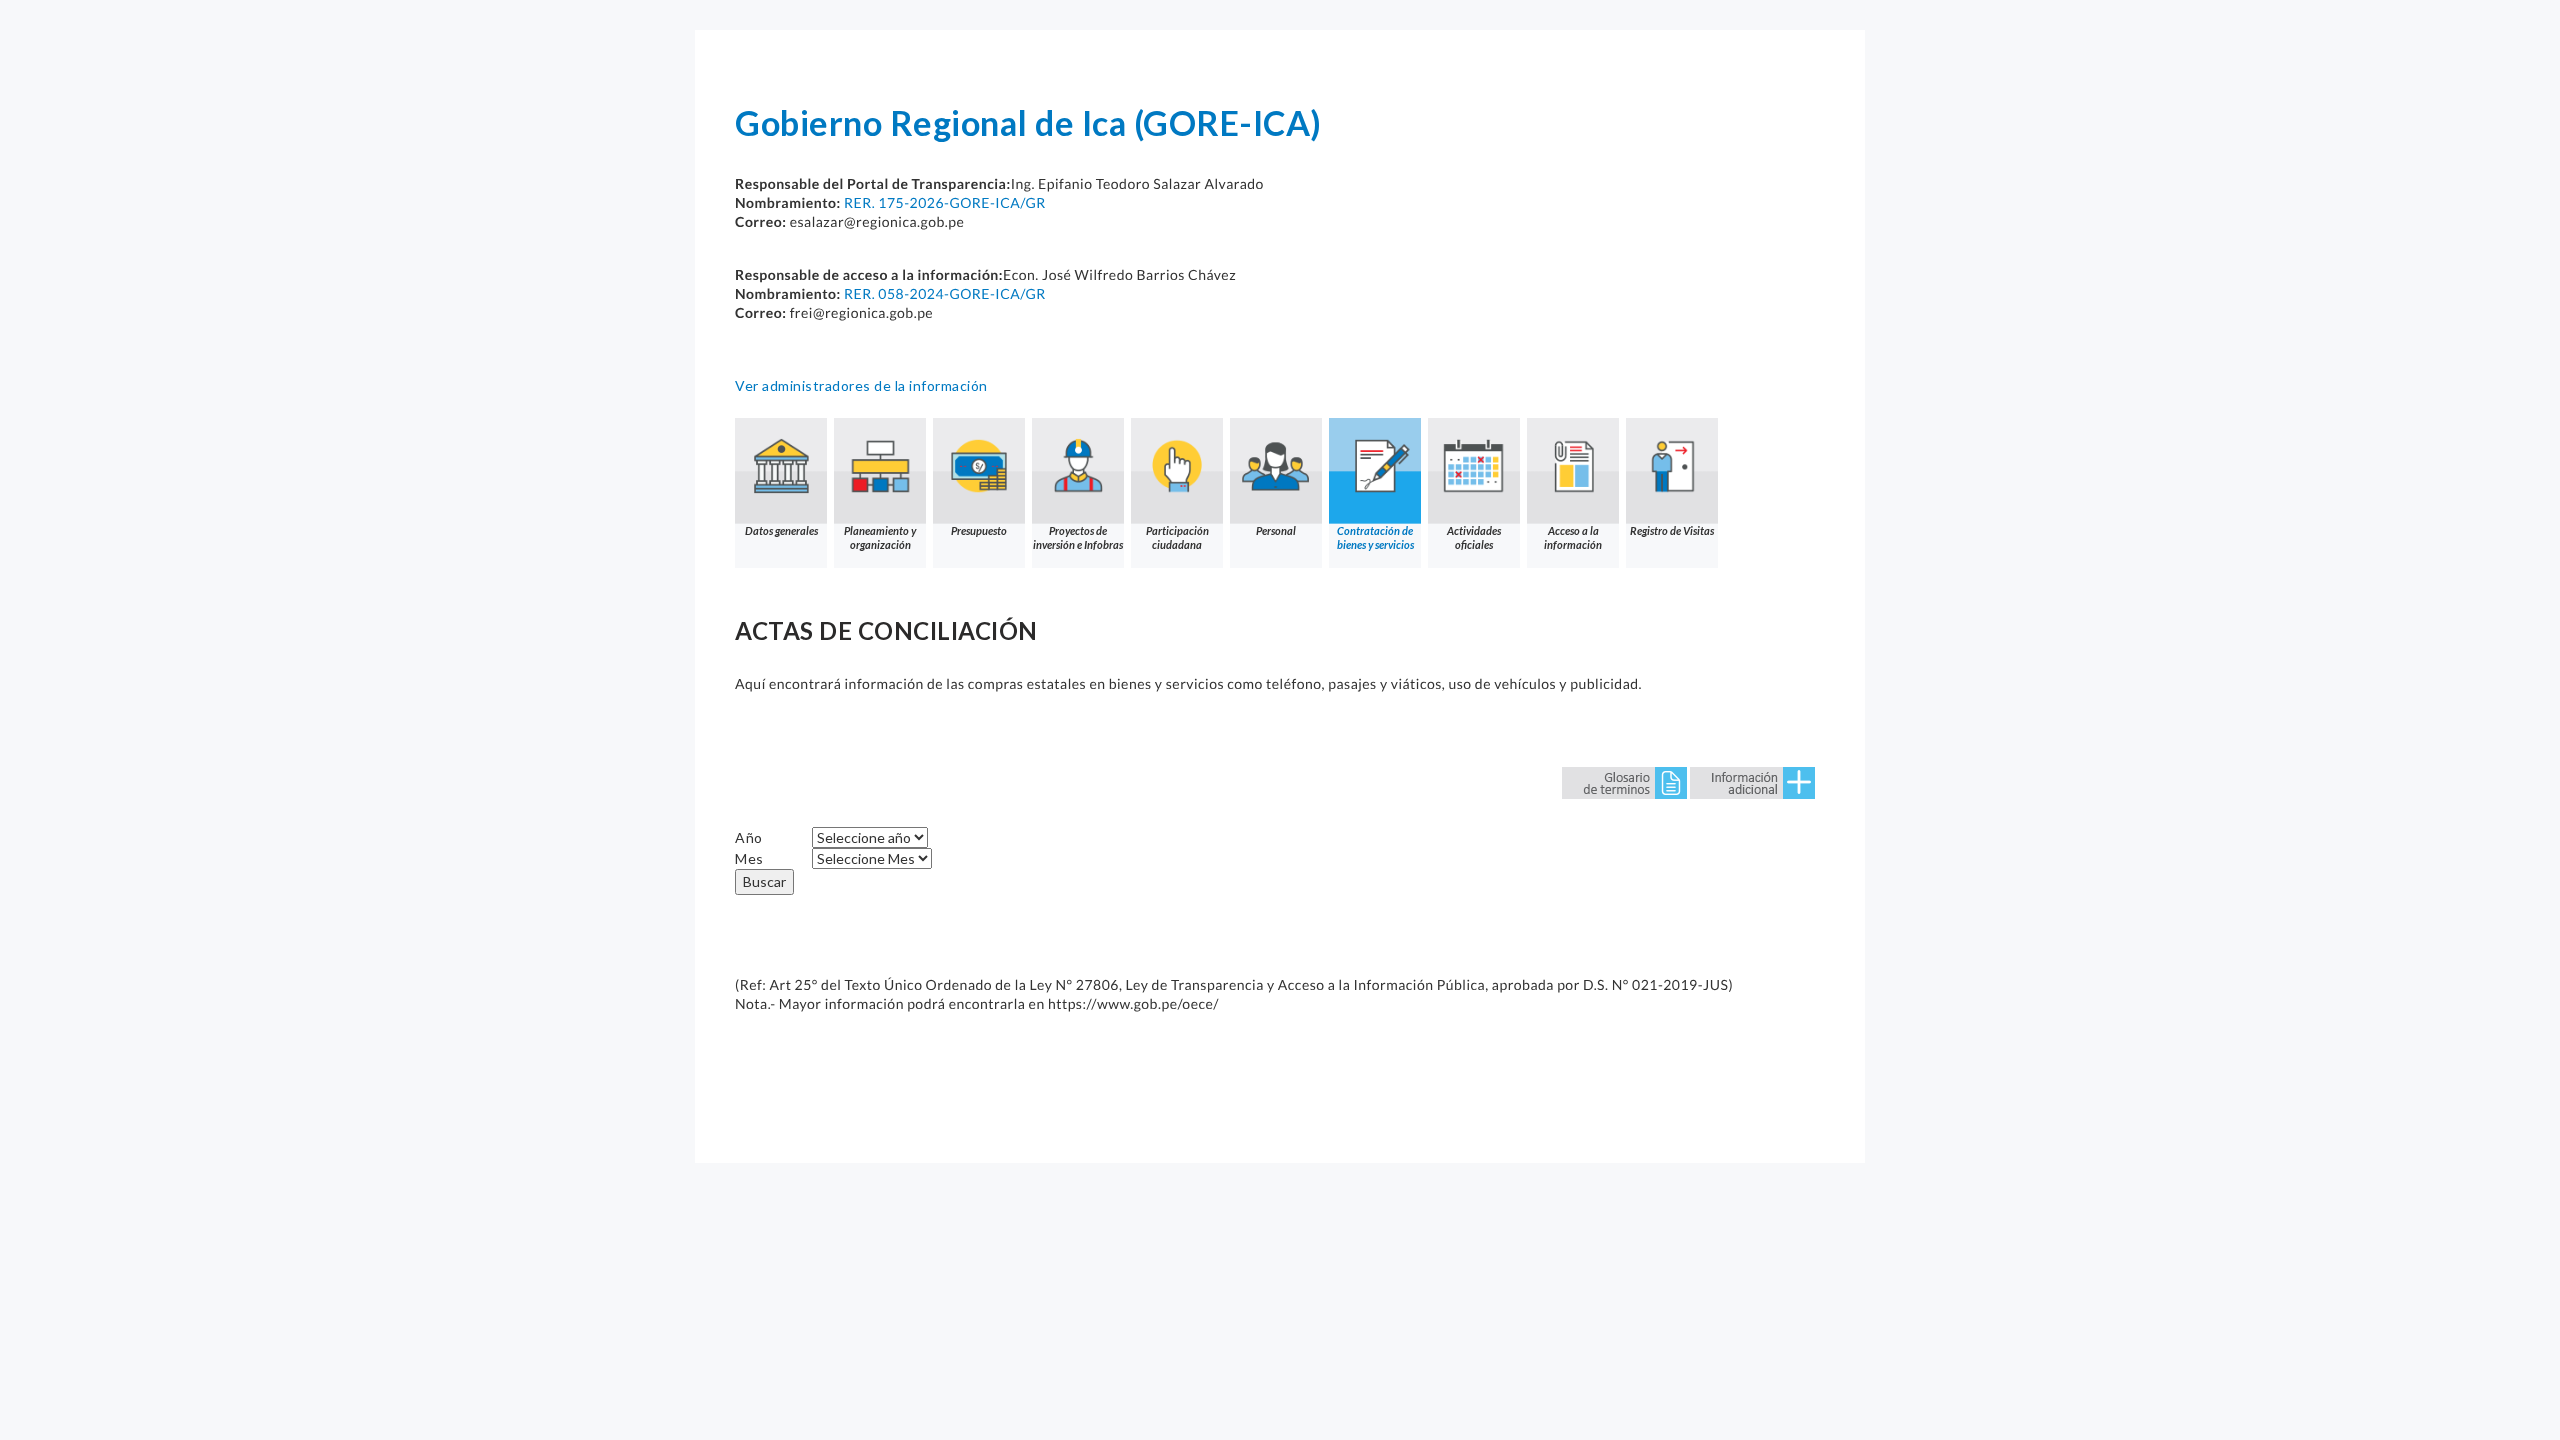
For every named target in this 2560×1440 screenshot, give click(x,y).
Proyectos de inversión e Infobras (1078, 537)
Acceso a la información (1573, 537)
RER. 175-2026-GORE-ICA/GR (945, 202)
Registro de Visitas (1672, 530)
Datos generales (781, 530)
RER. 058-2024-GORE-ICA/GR (945, 293)
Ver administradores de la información (861, 385)
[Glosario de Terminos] (1624, 781)
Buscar (764, 881)
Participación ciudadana (1177, 537)
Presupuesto (979, 530)
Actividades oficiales (1474, 537)
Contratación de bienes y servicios (1375, 537)
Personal (1276, 530)
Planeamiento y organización (880, 537)
